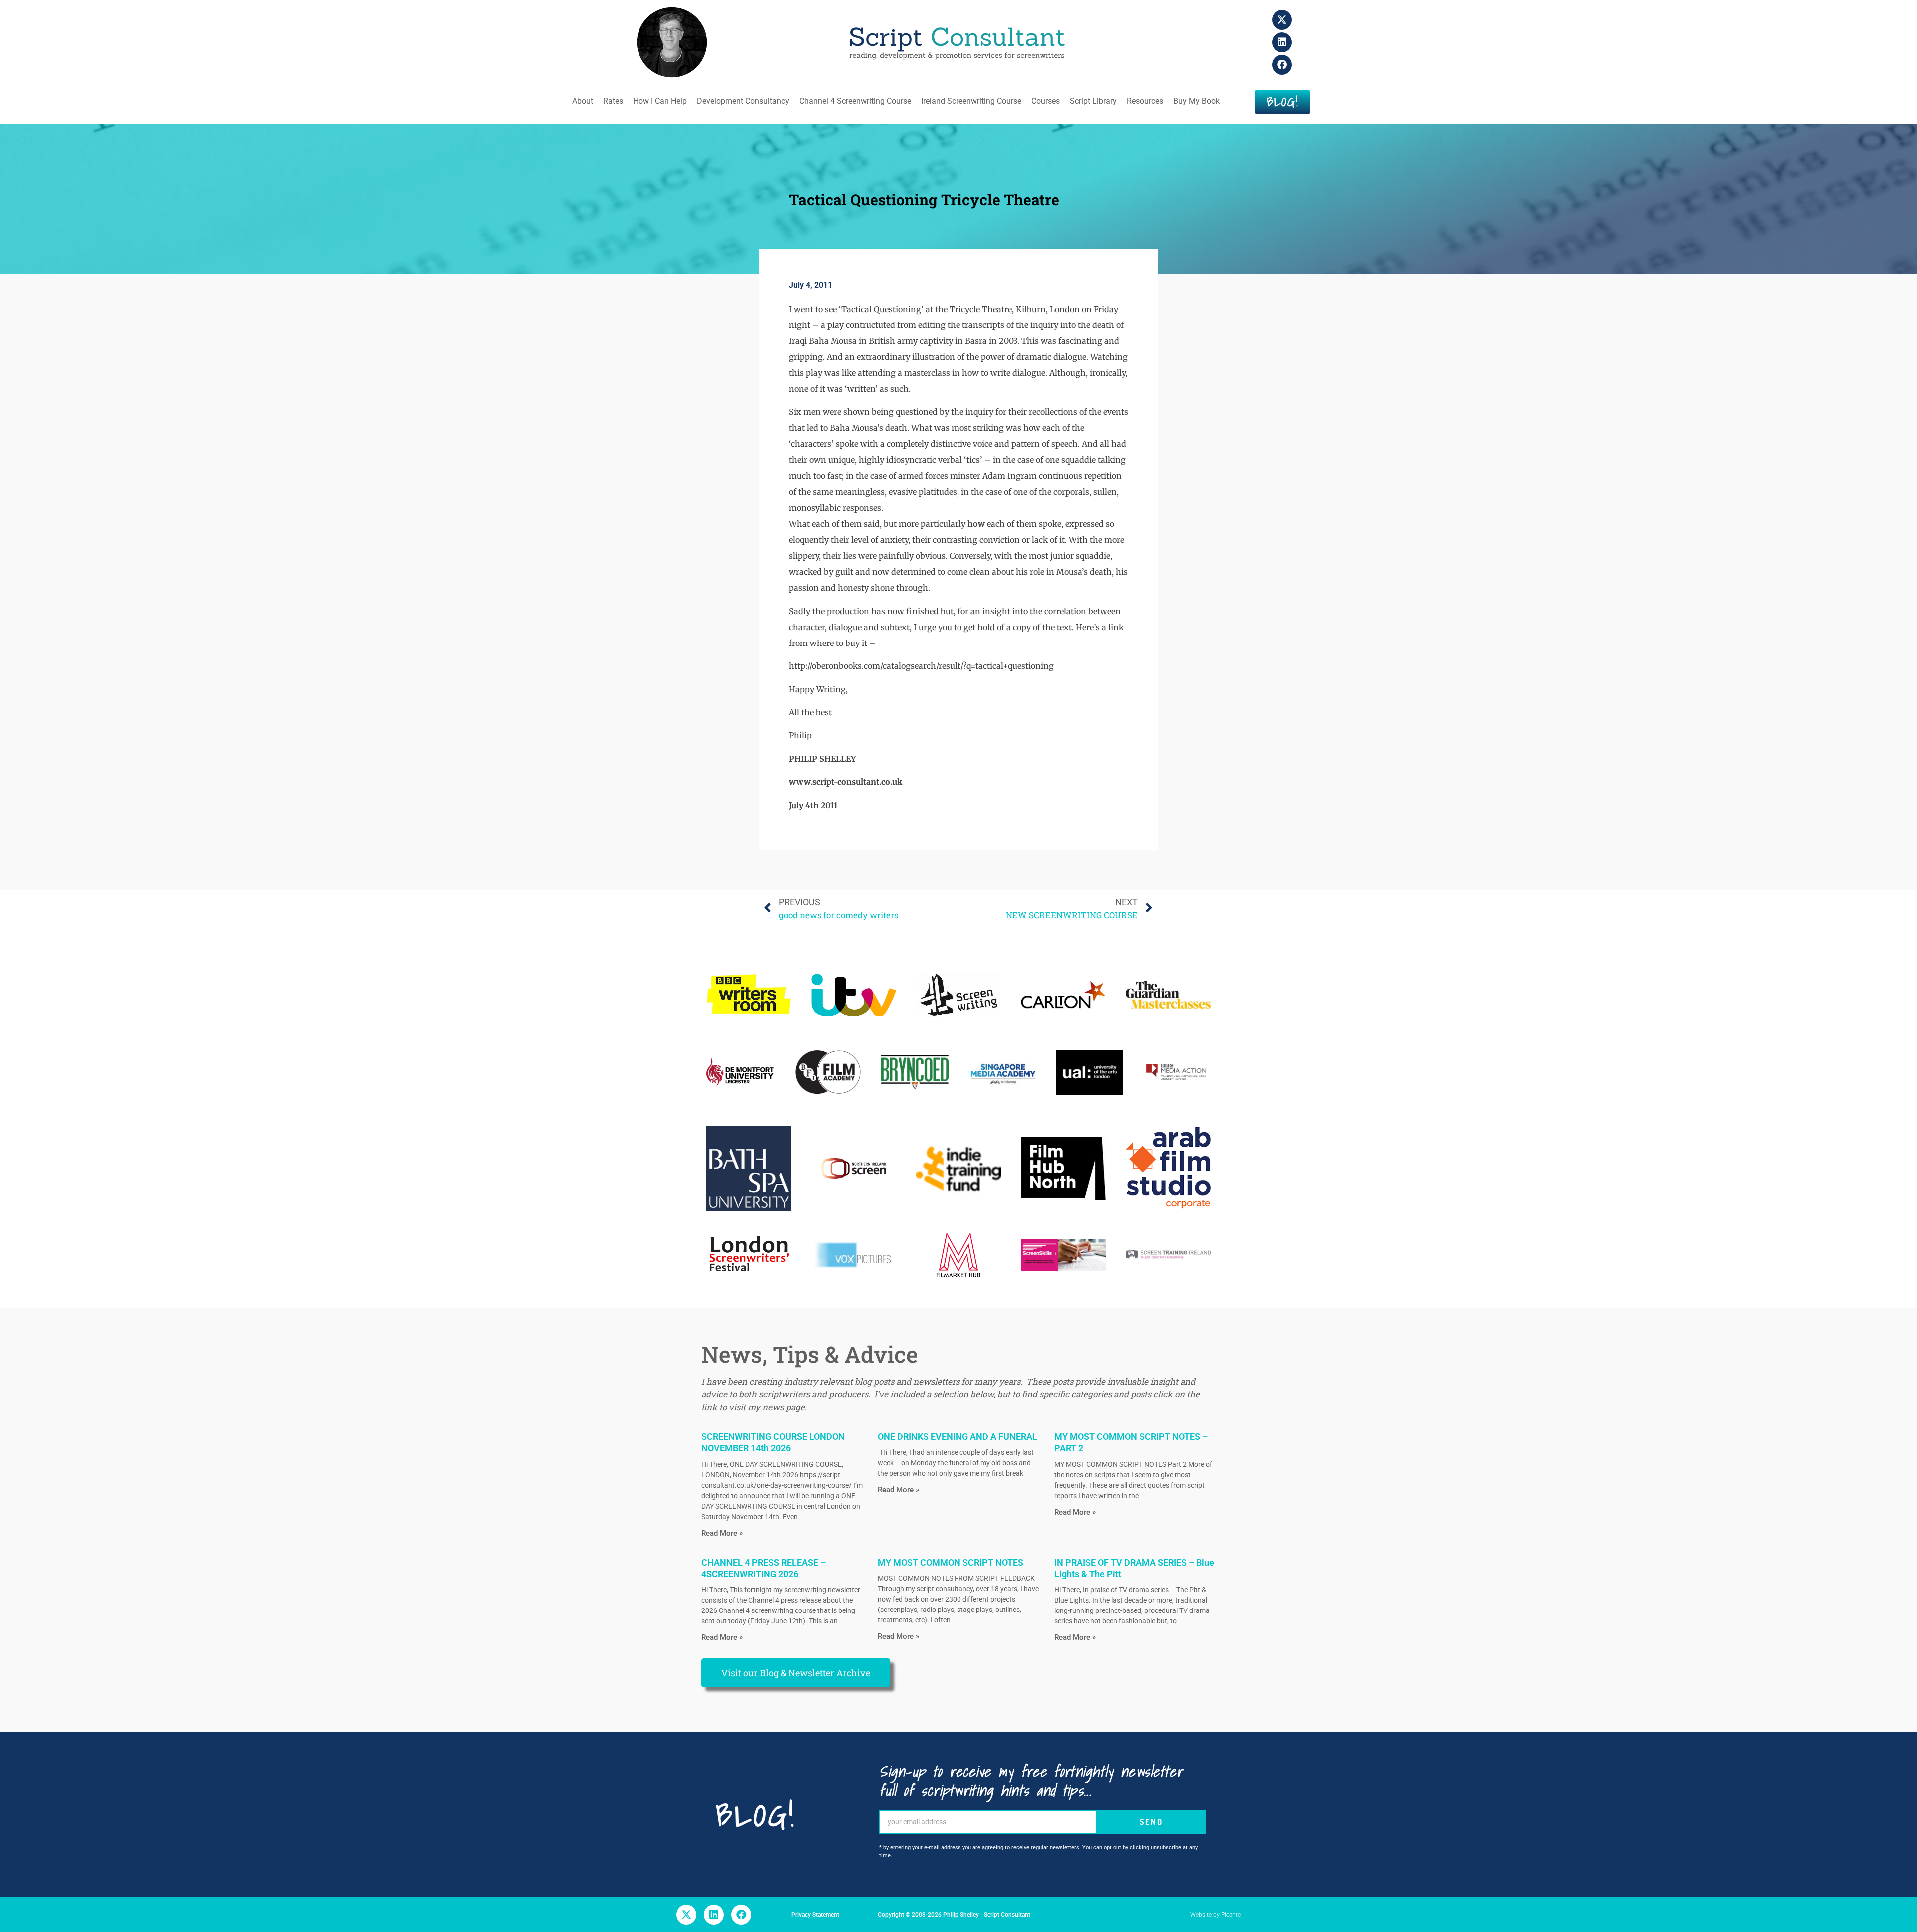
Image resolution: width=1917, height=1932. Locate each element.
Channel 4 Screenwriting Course (855, 101)
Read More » (722, 1533)
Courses (1046, 101)
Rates (613, 101)
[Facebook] (1282, 65)
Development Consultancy (743, 101)
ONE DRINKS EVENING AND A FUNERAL (958, 1437)
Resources (1145, 101)
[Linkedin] (1282, 42)
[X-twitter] (1282, 20)
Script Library (1093, 101)
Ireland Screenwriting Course (971, 101)
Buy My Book (1196, 101)
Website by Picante (1215, 1915)
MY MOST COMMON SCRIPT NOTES (951, 1562)
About (583, 101)
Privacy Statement (815, 1915)
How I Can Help (660, 101)
